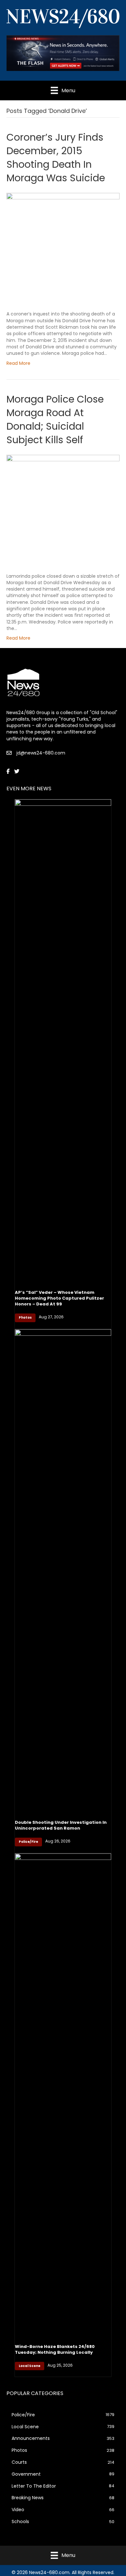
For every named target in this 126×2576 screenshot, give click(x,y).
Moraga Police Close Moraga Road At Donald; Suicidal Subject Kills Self (55, 419)
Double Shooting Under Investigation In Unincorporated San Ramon (61, 1825)
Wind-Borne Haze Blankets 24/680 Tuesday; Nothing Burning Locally (55, 2349)
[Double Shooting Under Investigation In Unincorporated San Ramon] (63, 1571)
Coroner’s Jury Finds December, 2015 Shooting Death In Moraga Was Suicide (56, 158)
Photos (25, 1318)
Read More (18, 363)
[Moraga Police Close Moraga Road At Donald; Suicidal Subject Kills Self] (63, 509)
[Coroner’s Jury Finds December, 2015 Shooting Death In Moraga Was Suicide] (63, 247)
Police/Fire (28, 1842)
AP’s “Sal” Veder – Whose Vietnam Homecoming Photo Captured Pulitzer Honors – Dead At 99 (59, 1298)
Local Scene (30, 2366)
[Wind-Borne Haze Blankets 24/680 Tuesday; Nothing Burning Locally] (63, 2095)
